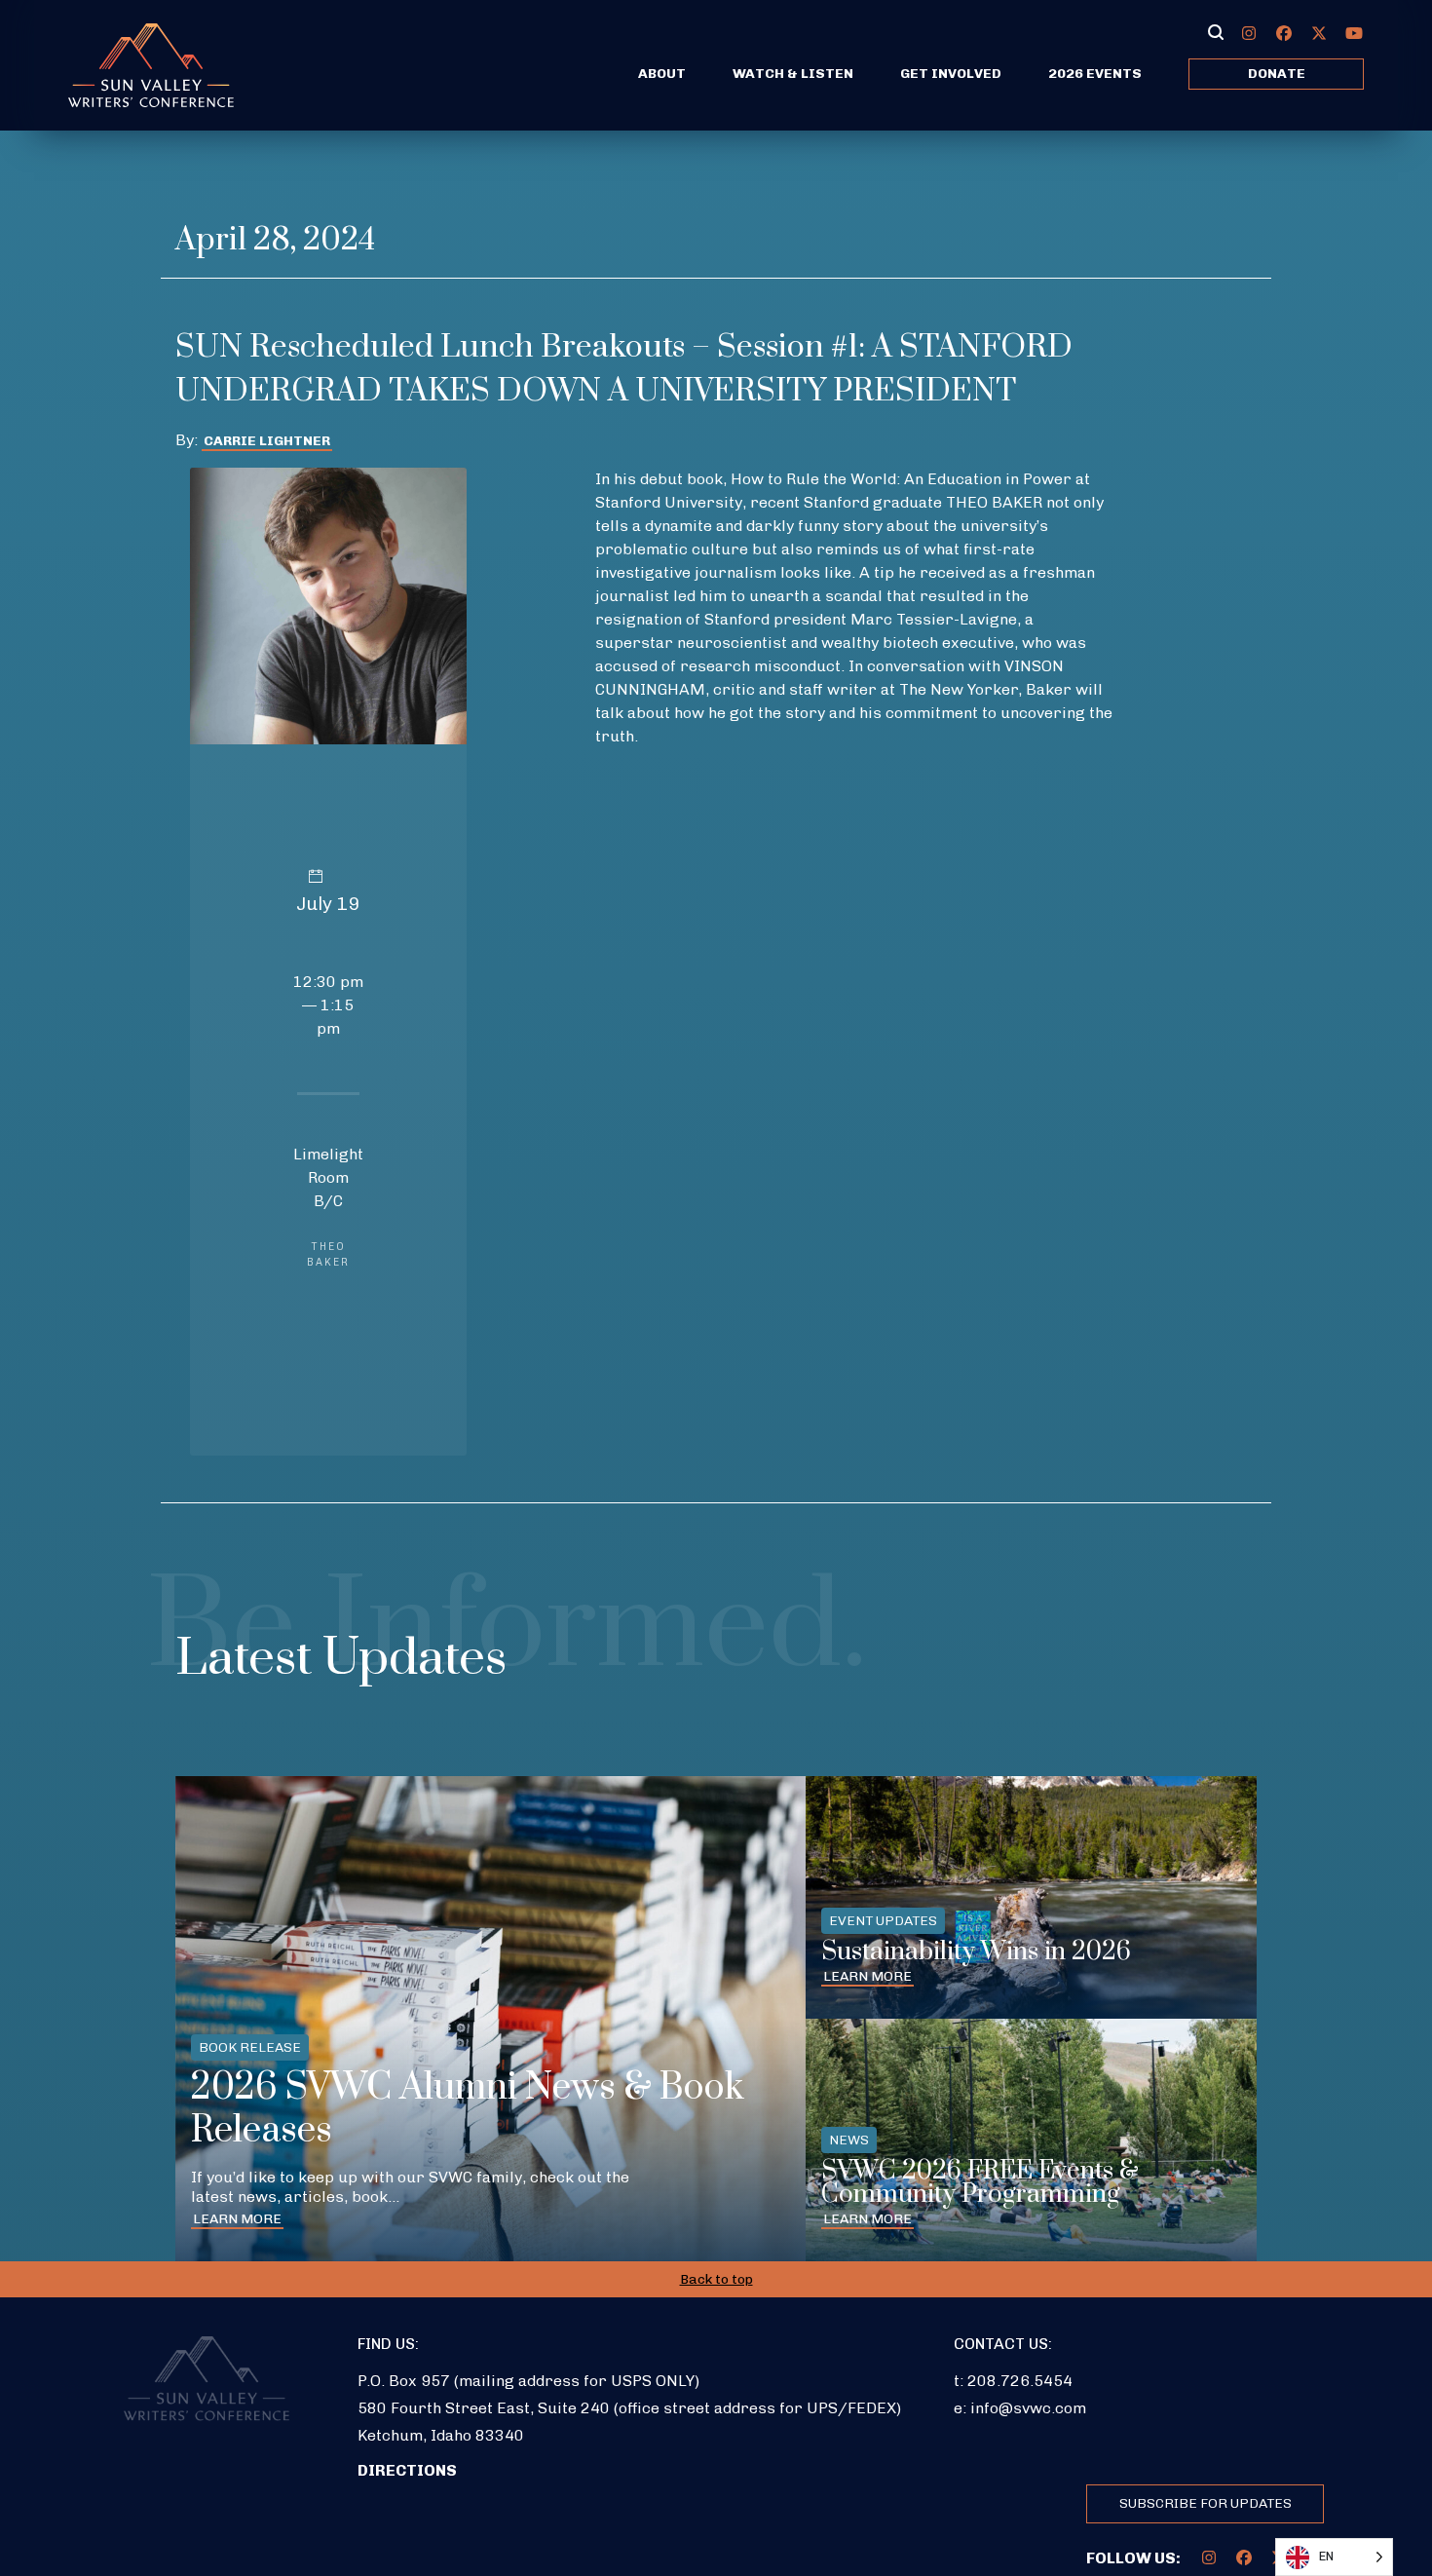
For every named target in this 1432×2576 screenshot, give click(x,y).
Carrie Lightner (267, 441)
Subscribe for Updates (1206, 2503)
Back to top (716, 2279)
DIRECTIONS (407, 2470)
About (662, 74)
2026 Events (1095, 74)
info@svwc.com (1028, 2408)
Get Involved (951, 74)
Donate (1277, 74)
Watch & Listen (793, 74)
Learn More (237, 2219)
